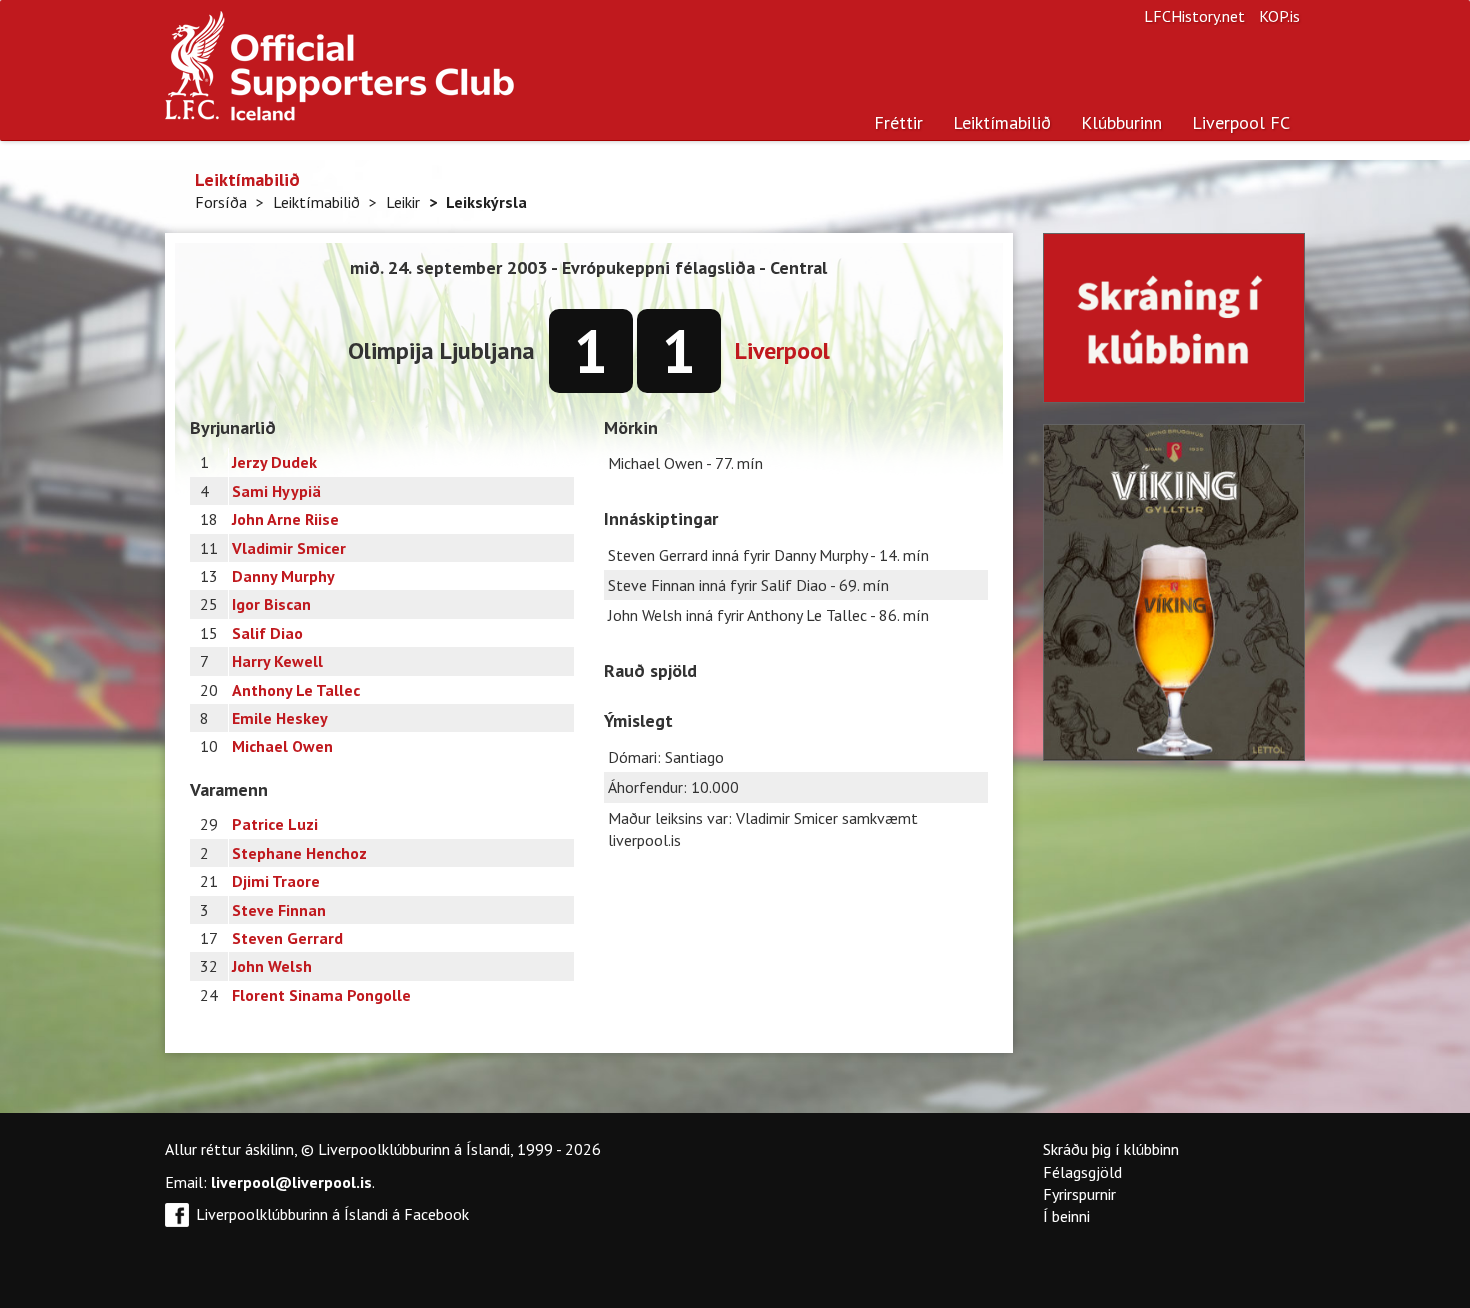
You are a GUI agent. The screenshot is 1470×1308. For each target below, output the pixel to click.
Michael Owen (282, 746)
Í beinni (1066, 1216)
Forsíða (221, 202)
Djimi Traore (276, 881)
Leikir (403, 202)
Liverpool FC (1241, 122)
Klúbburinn (1121, 122)
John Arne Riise (285, 519)
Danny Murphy (283, 576)
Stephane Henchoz (299, 853)
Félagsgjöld (1082, 1172)
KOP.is (1279, 16)
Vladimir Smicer (289, 548)
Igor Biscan (271, 604)
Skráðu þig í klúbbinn (1111, 1149)
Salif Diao (267, 633)
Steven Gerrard (287, 938)
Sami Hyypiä (276, 491)
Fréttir (898, 122)
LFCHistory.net (1194, 16)
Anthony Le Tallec (296, 690)
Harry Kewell (277, 661)
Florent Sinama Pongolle (321, 995)
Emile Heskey (280, 718)
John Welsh (272, 966)
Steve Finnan (279, 910)
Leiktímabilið (1002, 122)
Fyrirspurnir (1079, 1194)
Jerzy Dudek (274, 462)
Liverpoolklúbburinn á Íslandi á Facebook (332, 1214)
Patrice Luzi (275, 824)
